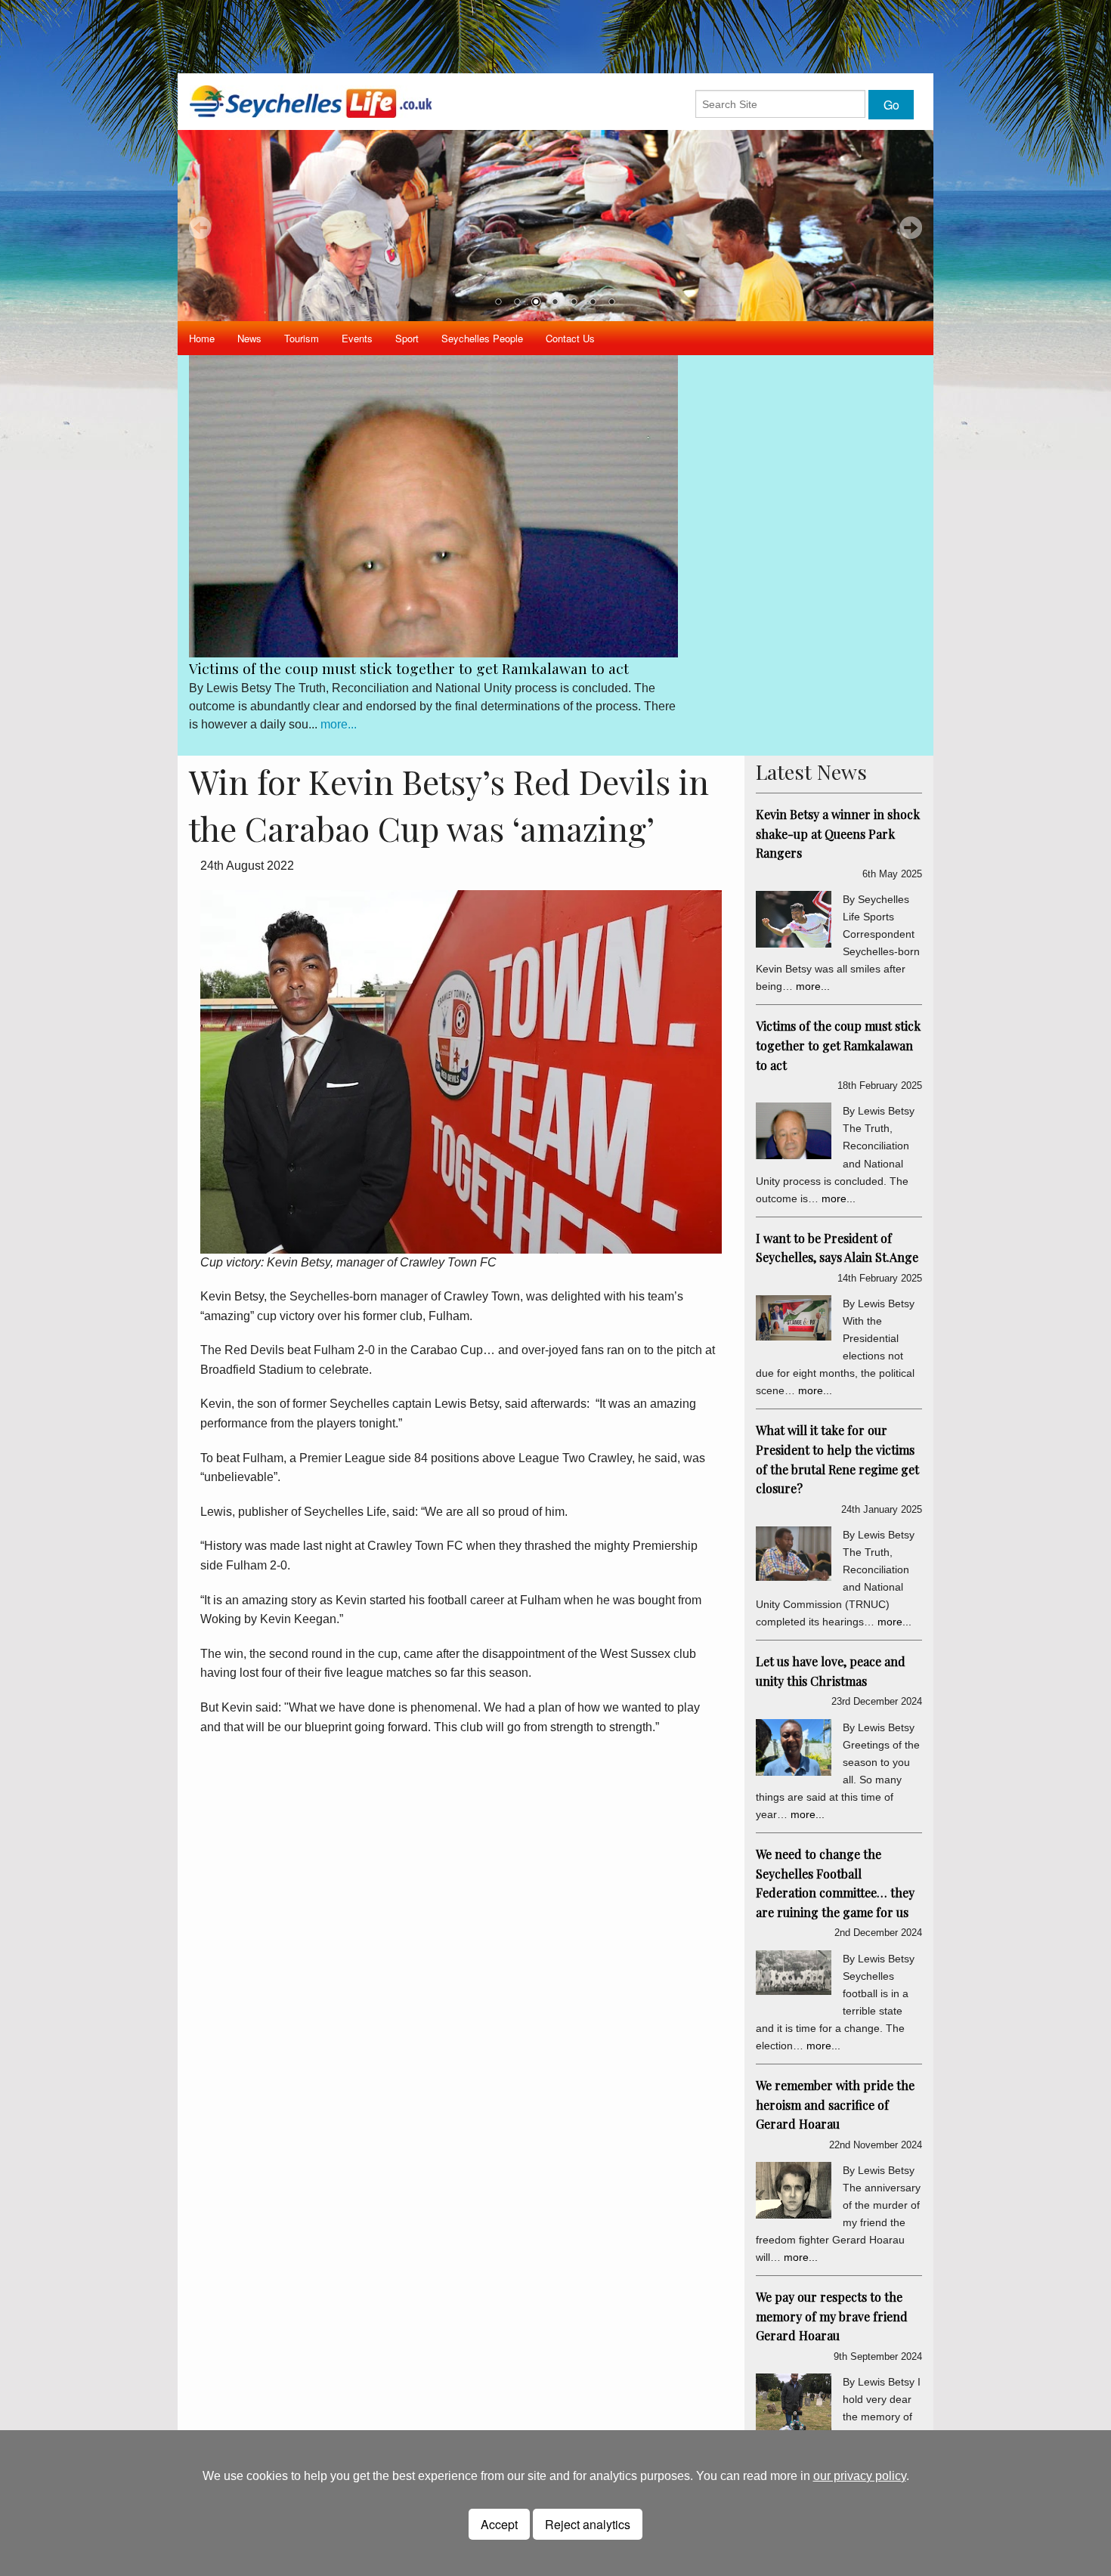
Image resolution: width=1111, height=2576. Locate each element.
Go (891, 105)
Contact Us (570, 338)
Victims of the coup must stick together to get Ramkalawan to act (409, 668)
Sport (407, 338)
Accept (499, 2524)
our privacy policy (860, 2476)
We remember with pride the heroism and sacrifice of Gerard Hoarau (835, 2104)
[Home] (311, 101)
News (249, 338)
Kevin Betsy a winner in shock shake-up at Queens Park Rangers (838, 833)
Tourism (302, 338)
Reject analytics (588, 2524)
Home (202, 338)
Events (357, 338)
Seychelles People (482, 338)
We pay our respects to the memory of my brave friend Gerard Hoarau (832, 2316)
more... (339, 724)
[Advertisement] (555, 34)
